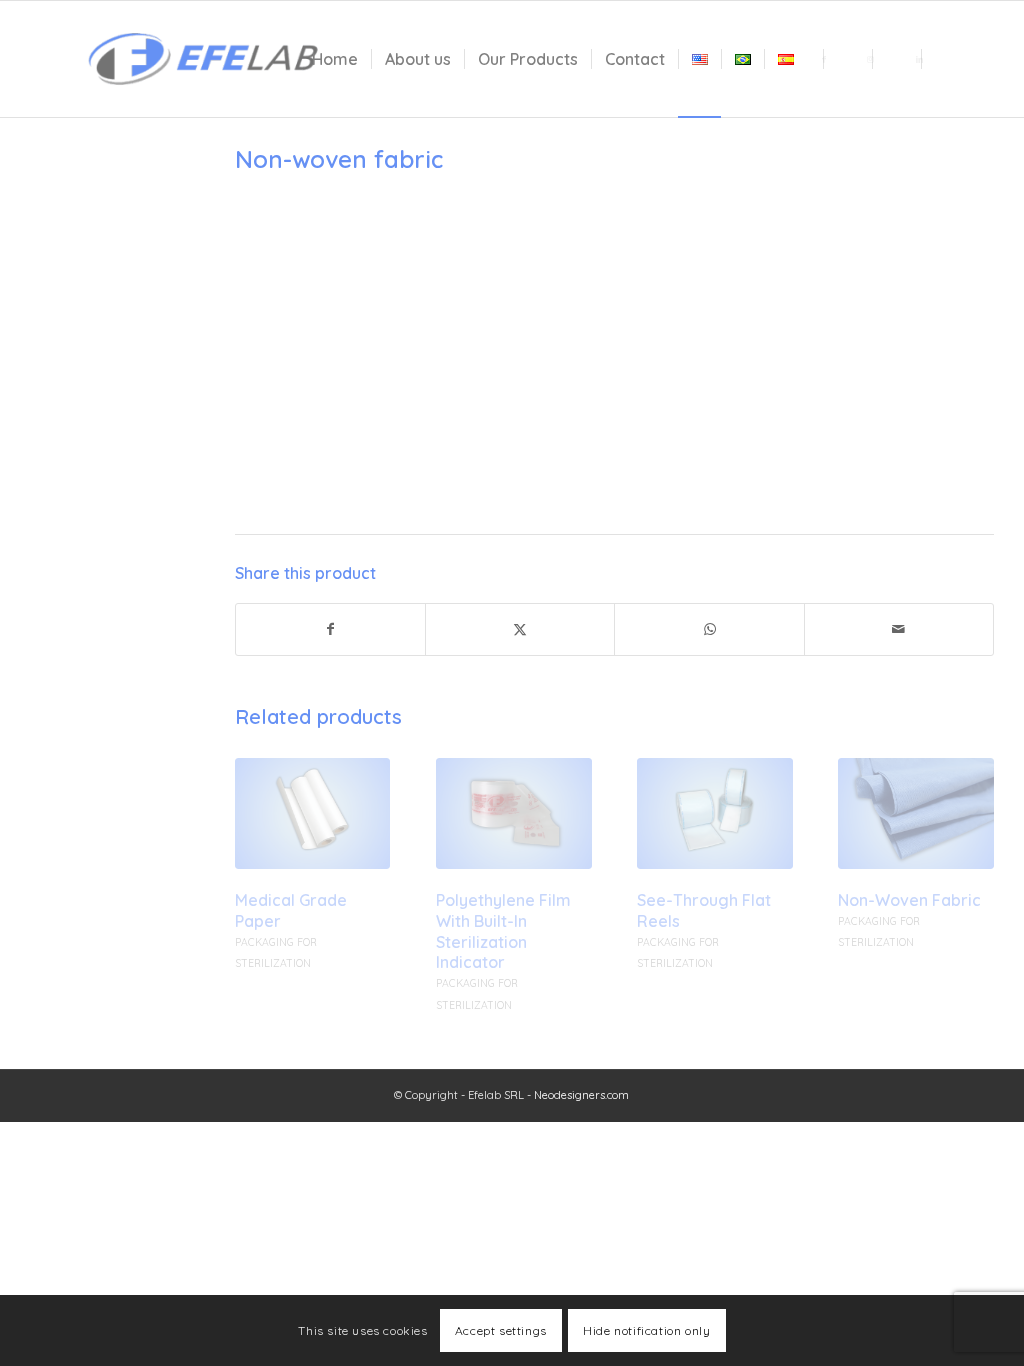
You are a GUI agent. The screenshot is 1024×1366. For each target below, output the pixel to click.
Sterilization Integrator (79, 556)
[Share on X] (520, 629)
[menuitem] (335, 59)
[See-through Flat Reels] (715, 813)
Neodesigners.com (581, 1095)
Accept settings (501, 1330)
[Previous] (265, 866)
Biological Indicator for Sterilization (104, 461)
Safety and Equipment (77, 403)
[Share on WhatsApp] (709, 629)
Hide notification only (646, 1330)
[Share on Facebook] (330, 629)
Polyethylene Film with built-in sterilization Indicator (503, 931)
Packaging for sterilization (87, 345)
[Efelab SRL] (202, 59)
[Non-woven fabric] (916, 813)
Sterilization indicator (108, 509)
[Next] (964, 866)
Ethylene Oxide (90, 299)
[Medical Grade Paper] (313, 813)
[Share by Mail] (899, 629)
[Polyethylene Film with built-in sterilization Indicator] (514, 813)
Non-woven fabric (909, 900)
